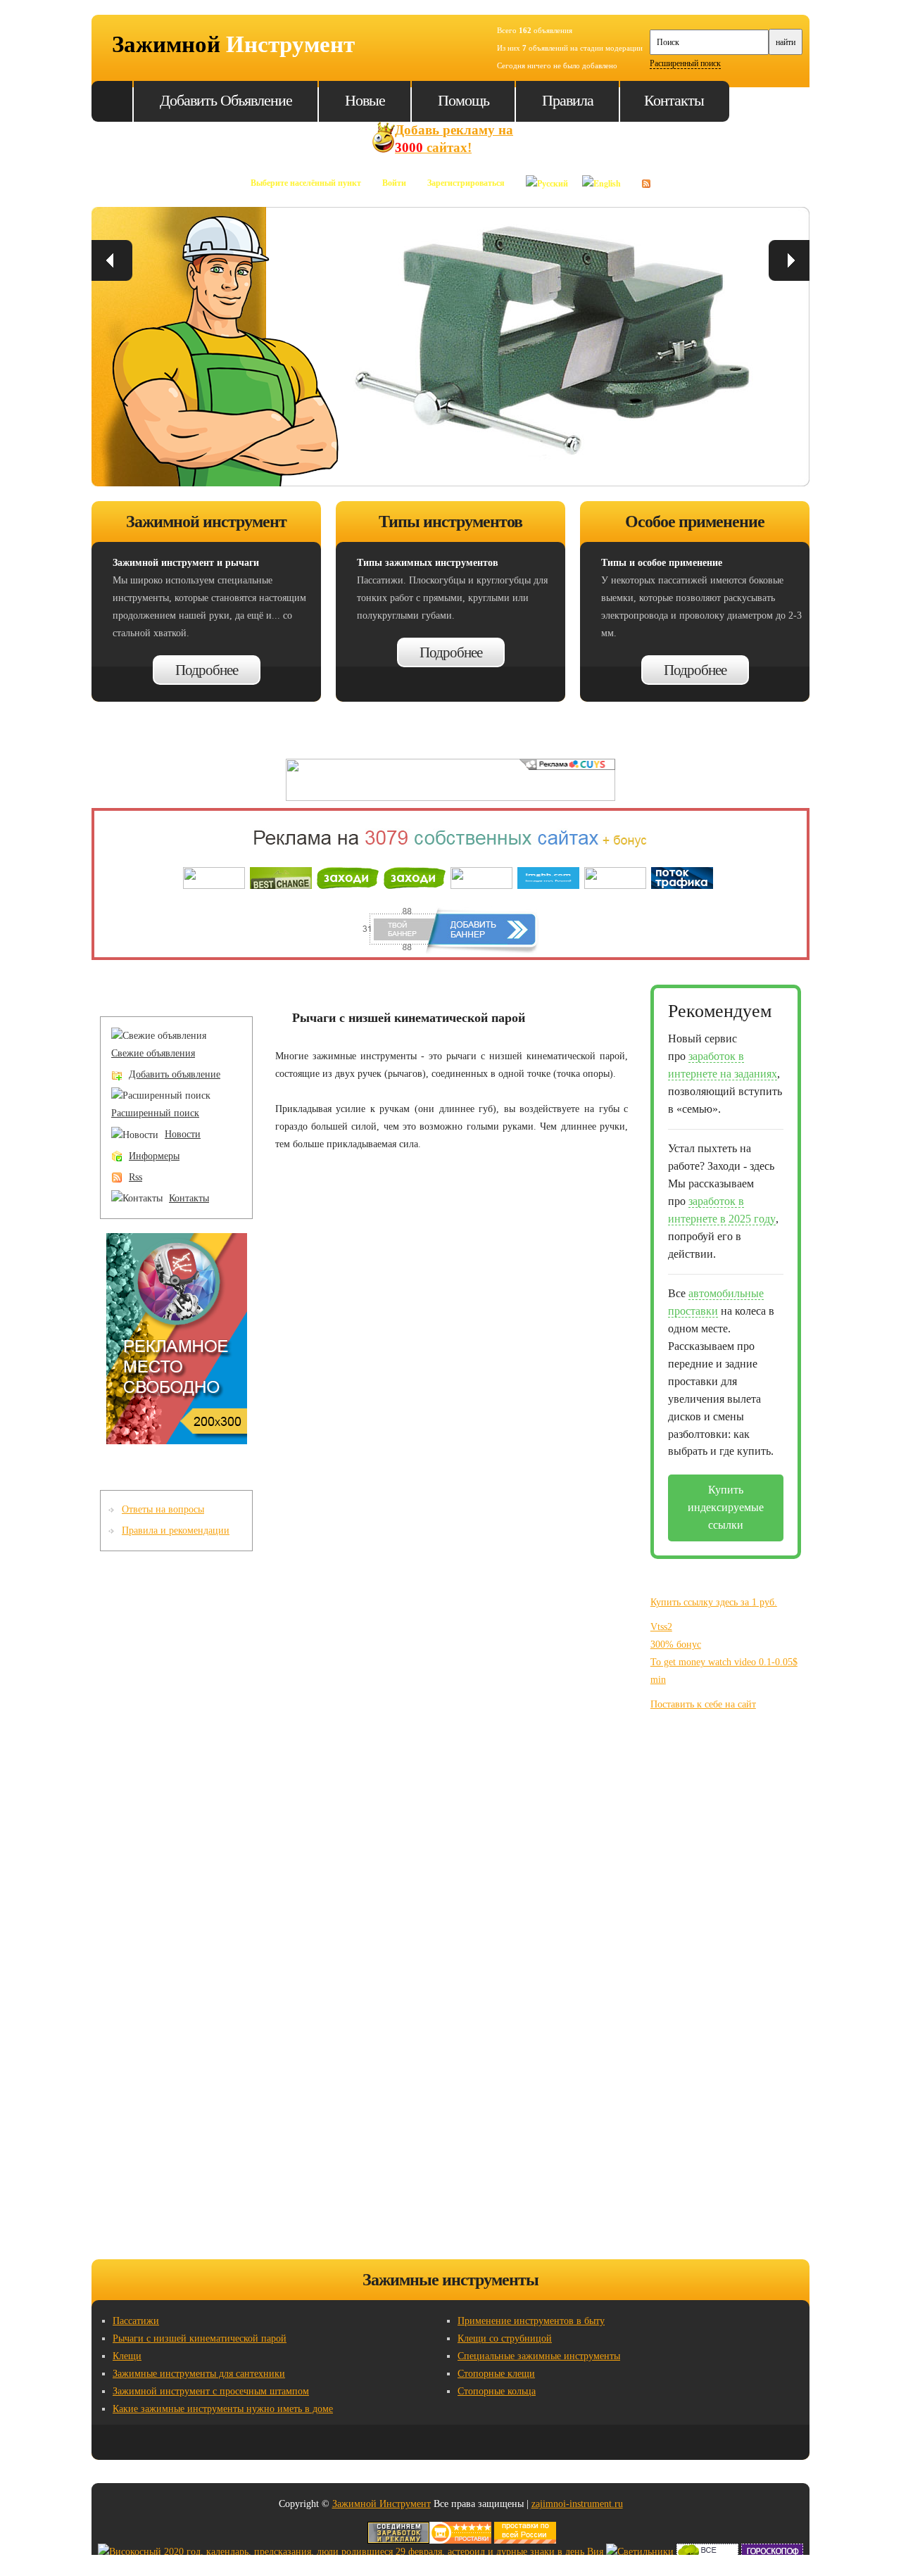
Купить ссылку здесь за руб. (714, 1602)
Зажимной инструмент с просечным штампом (211, 2391)
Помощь (464, 100)
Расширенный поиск (685, 63)
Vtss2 (661, 1627)
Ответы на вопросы (163, 1509)
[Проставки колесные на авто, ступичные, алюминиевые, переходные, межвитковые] (525, 2530)
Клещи (127, 2356)
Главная (112, 101)
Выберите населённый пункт (306, 183)
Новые (365, 100)
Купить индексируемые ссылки (726, 1507)
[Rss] (646, 178)
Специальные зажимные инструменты (539, 2356)
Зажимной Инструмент (382, 2504)
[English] (601, 178)
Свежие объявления (153, 1053)
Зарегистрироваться (466, 183)
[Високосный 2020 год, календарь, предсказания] (351, 2552)
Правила (568, 100)
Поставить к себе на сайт (703, 1704)
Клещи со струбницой (505, 2338)
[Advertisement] (721, 1995)
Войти (394, 183)
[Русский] (547, 178)
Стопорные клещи (496, 2374)
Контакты (674, 100)
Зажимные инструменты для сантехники (199, 2374)
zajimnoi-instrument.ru (577, 2504)
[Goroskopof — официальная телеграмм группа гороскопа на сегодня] (772, 2552)
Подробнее (207, 670)
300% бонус (676, 1644)
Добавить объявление (226, 100)
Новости (183, 1134)
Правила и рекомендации (176, 1530)
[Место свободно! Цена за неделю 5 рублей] (177, 1241)
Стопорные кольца (497, 2391)
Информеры (154, 1156)
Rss (136, 1177)
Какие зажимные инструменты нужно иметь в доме (223, 2409)
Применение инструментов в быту (531, 2321)
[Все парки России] (707, 2552)
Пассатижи (136, 2321)
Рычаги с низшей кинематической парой (200, 2338)
